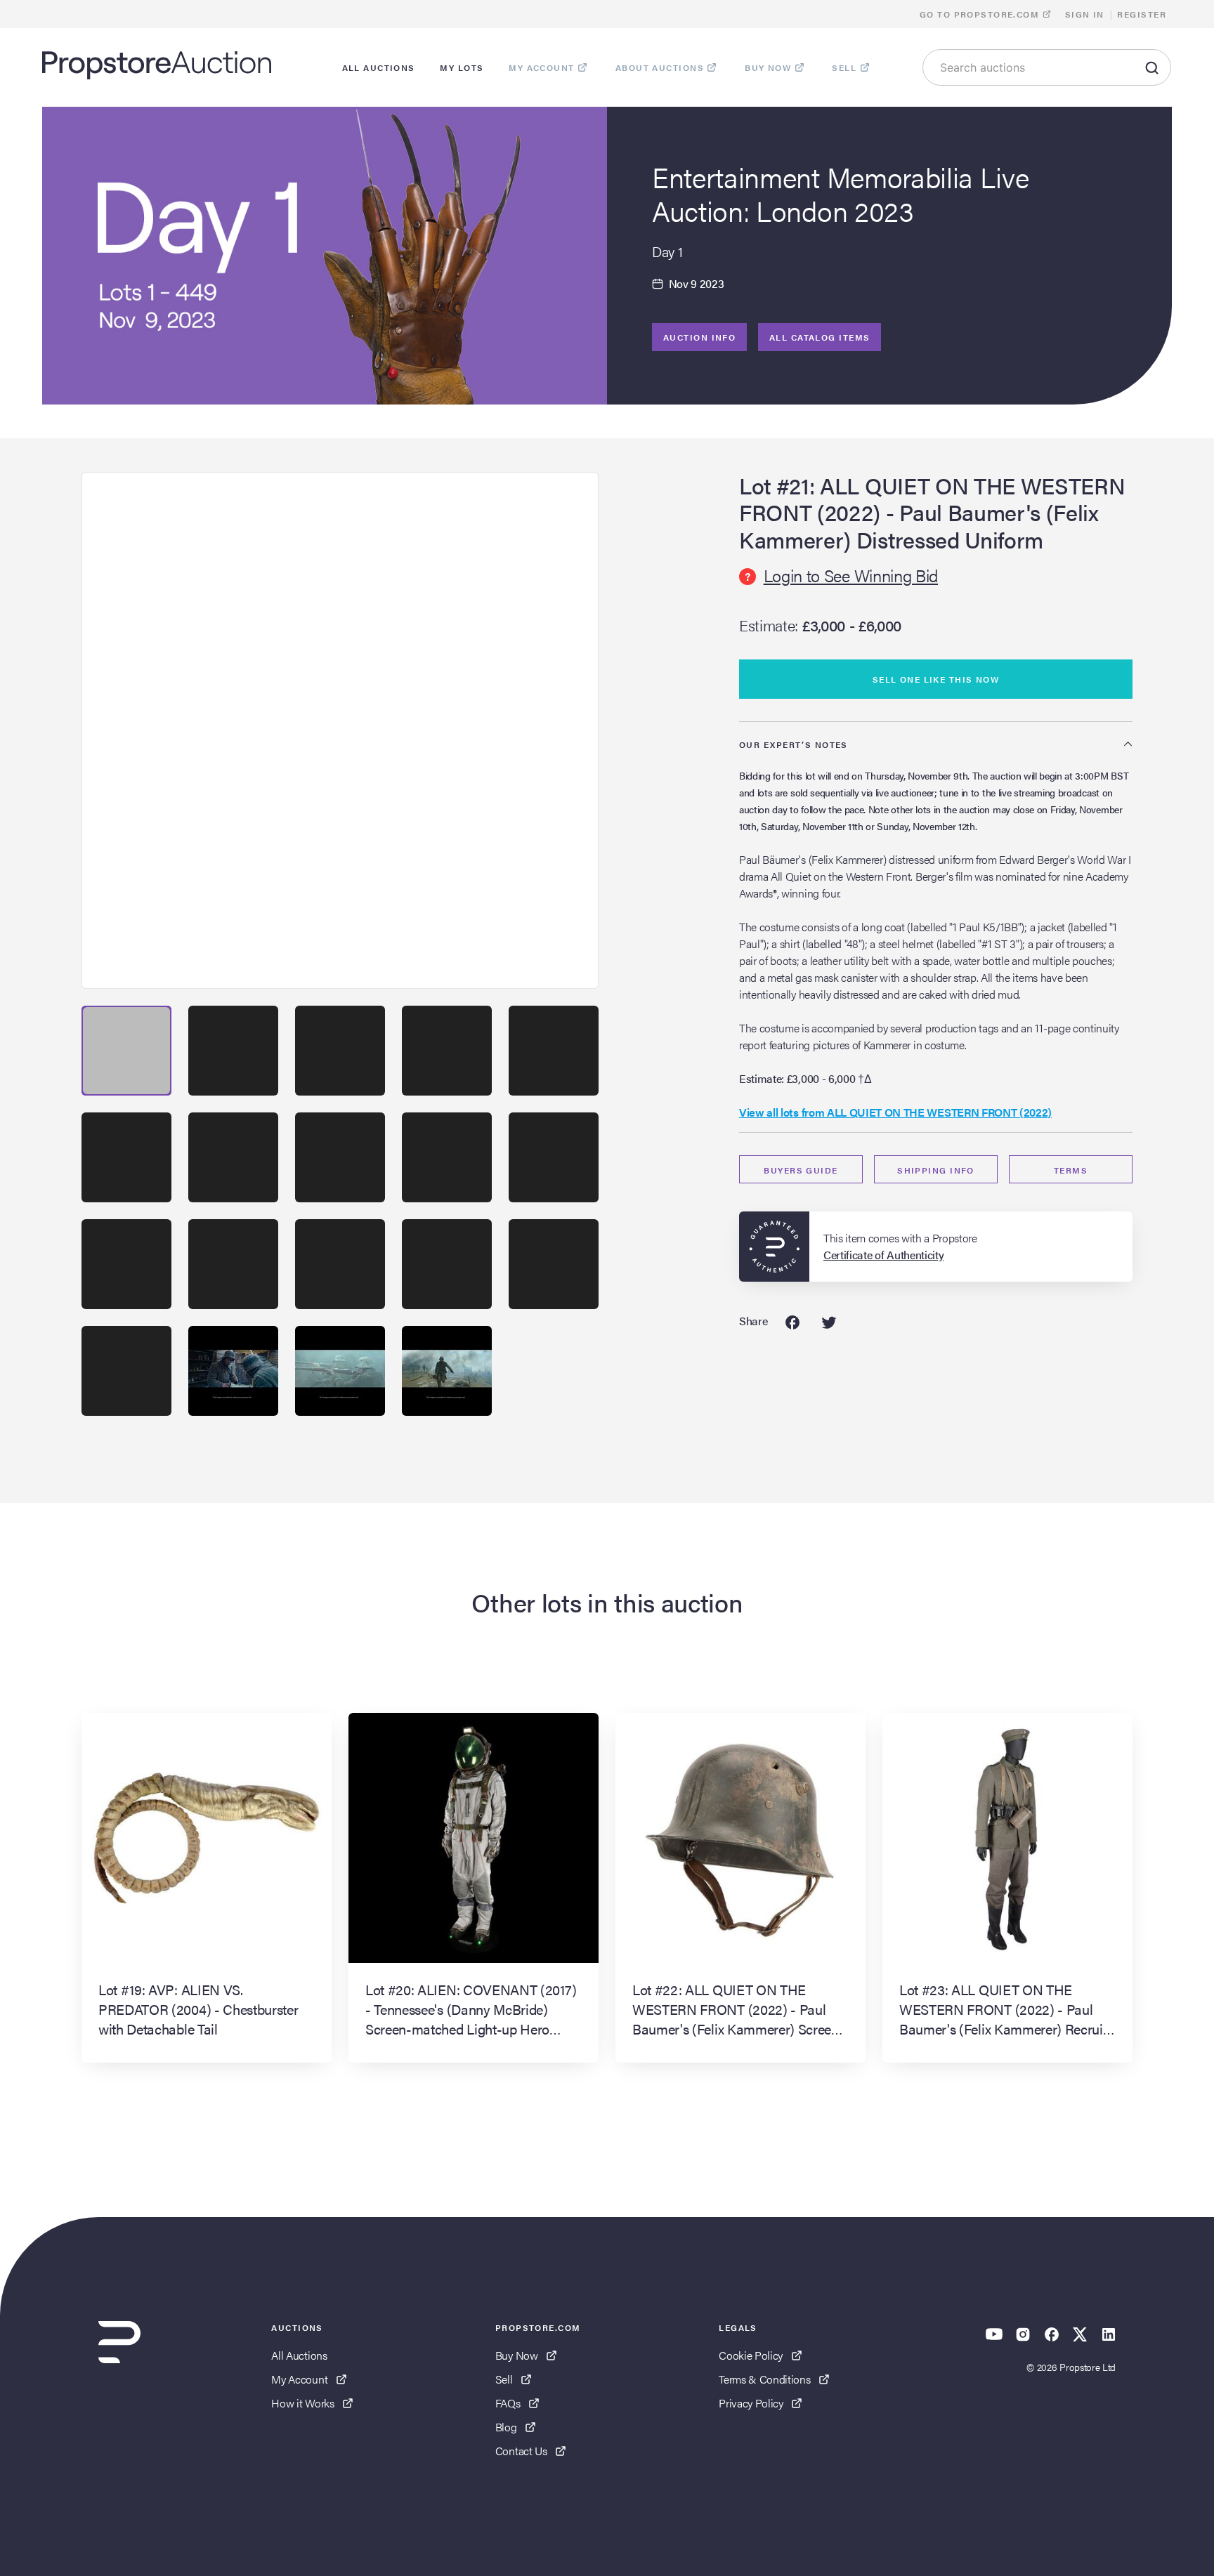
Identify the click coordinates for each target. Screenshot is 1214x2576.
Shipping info (936, 1170)
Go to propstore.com (981, 14)
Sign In (1085, 14)
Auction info (699, 337)
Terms (1071, 1170)
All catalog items (820, 337)
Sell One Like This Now (936, 679)
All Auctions (299, 2355)
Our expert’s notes (794, 744)
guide (801, 1170)
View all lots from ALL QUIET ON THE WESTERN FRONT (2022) (895, 1112)
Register (1142, 14)
